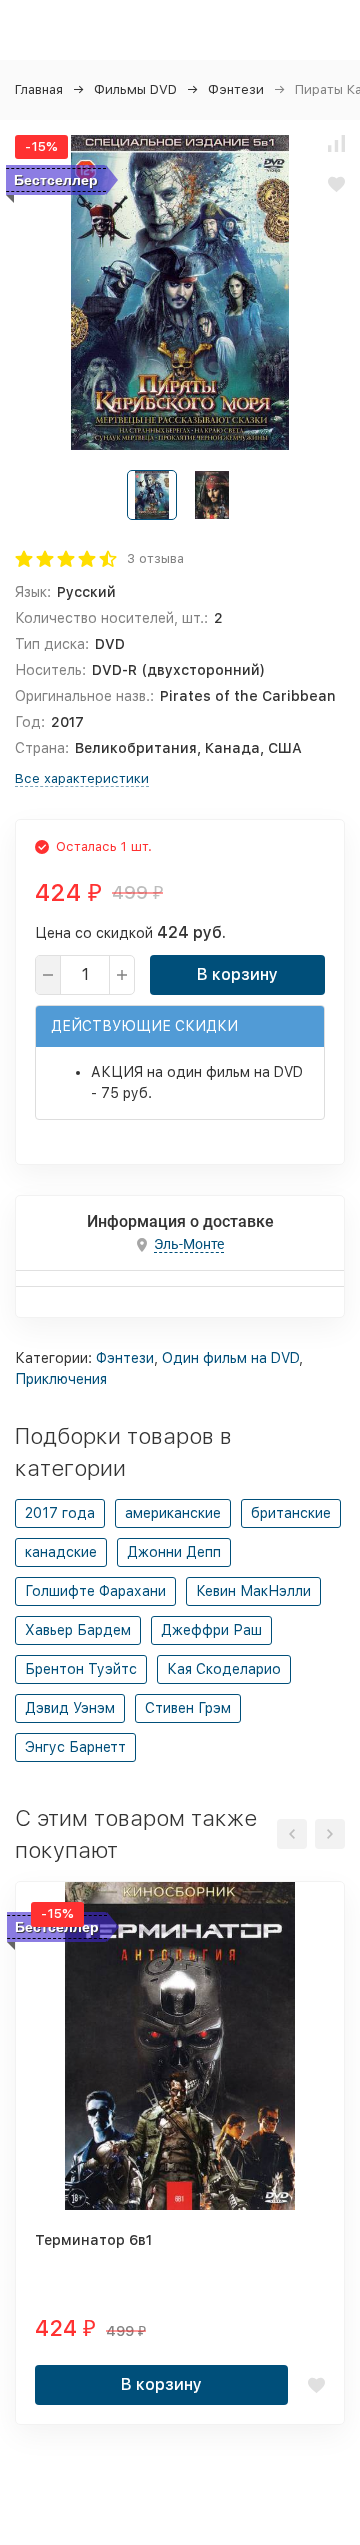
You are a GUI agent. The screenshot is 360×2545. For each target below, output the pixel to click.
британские (291, 1513)
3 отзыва (155, 558)
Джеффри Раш (211, 1630)
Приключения (61, 1379)
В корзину (237, 974)
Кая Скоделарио (224, 1669)
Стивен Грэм (188, 1708)
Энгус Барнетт (75, 1747)
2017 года (60, 1513)
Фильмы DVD (135, 89)
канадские (61, 1552)
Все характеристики (82, 778)
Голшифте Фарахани (95, 1591)
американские (173, 1513)
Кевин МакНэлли (253, 1591)
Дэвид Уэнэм (70, 1708)
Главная (39, 89)
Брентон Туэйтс (81, 1669)
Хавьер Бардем (78, 1630)
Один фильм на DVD (230, 1358)
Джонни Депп (174, 1552)
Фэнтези (236, 89)
